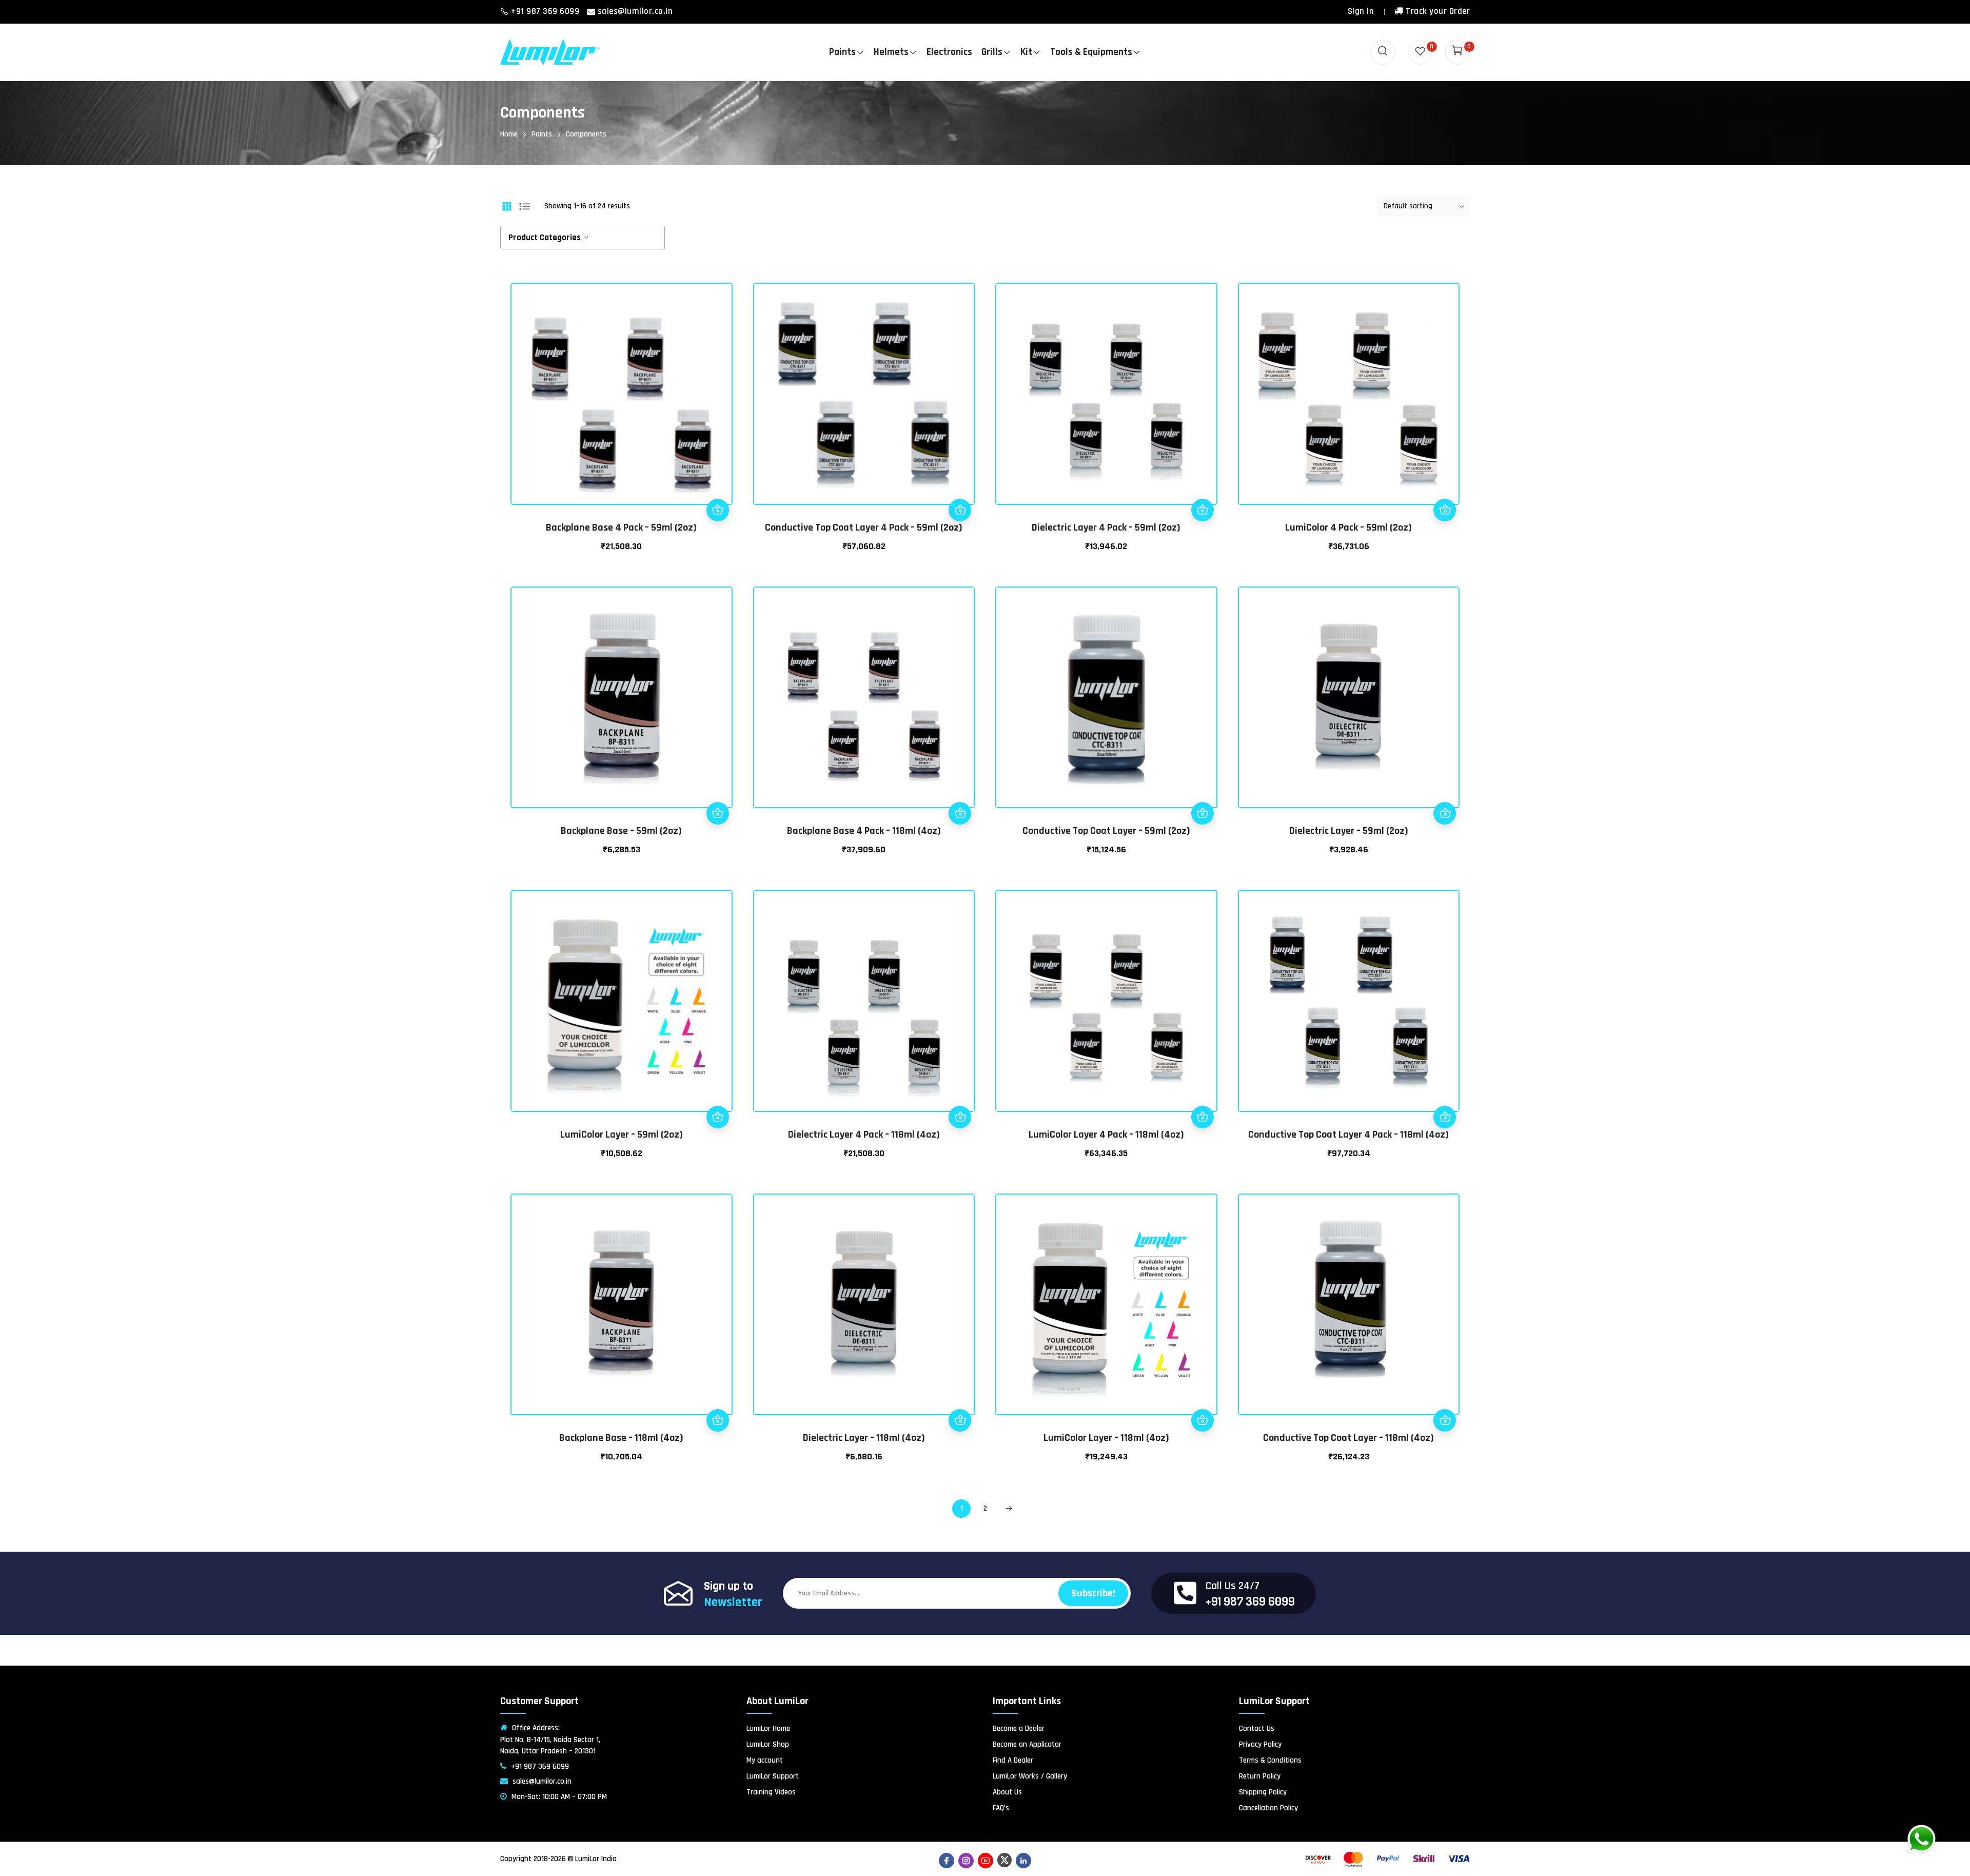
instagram (966, 1861)
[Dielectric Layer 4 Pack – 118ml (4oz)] (864, 1001)
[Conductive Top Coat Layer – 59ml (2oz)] (1106, 698)
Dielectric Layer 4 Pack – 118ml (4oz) (864, 1135)
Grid (507, 206)
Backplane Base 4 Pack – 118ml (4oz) (864, 831)
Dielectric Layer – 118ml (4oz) (864, 1438)
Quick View (718, 487)
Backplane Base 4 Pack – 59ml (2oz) (621, 527)
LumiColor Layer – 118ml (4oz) (1106, 1438)
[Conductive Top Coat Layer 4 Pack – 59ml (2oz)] (864, 394)
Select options (1445, 510)
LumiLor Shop (768, 1744)
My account (765, 1760)
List (525, 206)
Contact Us (1257, 1728)
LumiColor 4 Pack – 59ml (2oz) (1348, 527)
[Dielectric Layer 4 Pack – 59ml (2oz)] (1106, 394)
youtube (986, 1861)
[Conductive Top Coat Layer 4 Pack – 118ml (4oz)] (1349, 1001)
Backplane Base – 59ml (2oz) (621, 831)
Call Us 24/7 (1233, 1586)
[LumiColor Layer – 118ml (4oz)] (1106, 1305)
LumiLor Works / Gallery (1030, 1776)
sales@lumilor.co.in (635, 11)
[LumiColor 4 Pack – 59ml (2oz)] (1349, 394)
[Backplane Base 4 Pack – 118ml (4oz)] (864, 698)
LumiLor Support (773, 1776)
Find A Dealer (1013, 1760)
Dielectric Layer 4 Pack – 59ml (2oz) (1106, 527)
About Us (1007, 1792)
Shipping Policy (1263, 1792)
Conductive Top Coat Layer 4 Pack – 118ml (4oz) (1348, 1135)
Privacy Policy (1260, 1744)
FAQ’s (1001, 1808)
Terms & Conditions (1270, 1760)
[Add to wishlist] (718, 465)
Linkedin (1023, 1861)
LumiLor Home (768, 1728)
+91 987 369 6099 (546, 11)
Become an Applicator (1027, 1744)
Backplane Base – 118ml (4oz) (621, 1438)
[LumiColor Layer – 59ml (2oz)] (622, 1001)
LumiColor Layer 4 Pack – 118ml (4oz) (1106, 1135)
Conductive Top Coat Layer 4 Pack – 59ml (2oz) (864, 527)
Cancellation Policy (1268, 1808)
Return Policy (1260, 1776)
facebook (947, 1861)
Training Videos (771, 1792)
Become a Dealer (1019, 1728)
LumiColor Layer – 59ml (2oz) (622, 1135)
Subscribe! (1093, 1593)
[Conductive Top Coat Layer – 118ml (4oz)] (1349, 1305)
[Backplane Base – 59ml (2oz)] (622, 698)
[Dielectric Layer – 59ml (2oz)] (1349, 698)
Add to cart (718, 510)
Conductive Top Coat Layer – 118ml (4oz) (1348, 1438)
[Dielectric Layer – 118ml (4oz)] (864, 1305)
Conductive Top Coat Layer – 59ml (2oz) (1106, 831)
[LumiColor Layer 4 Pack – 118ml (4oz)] (1106, 1001)
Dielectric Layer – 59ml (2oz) (1349, 831)
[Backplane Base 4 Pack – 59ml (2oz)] (622, 394)
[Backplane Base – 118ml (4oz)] (622, 1305)
